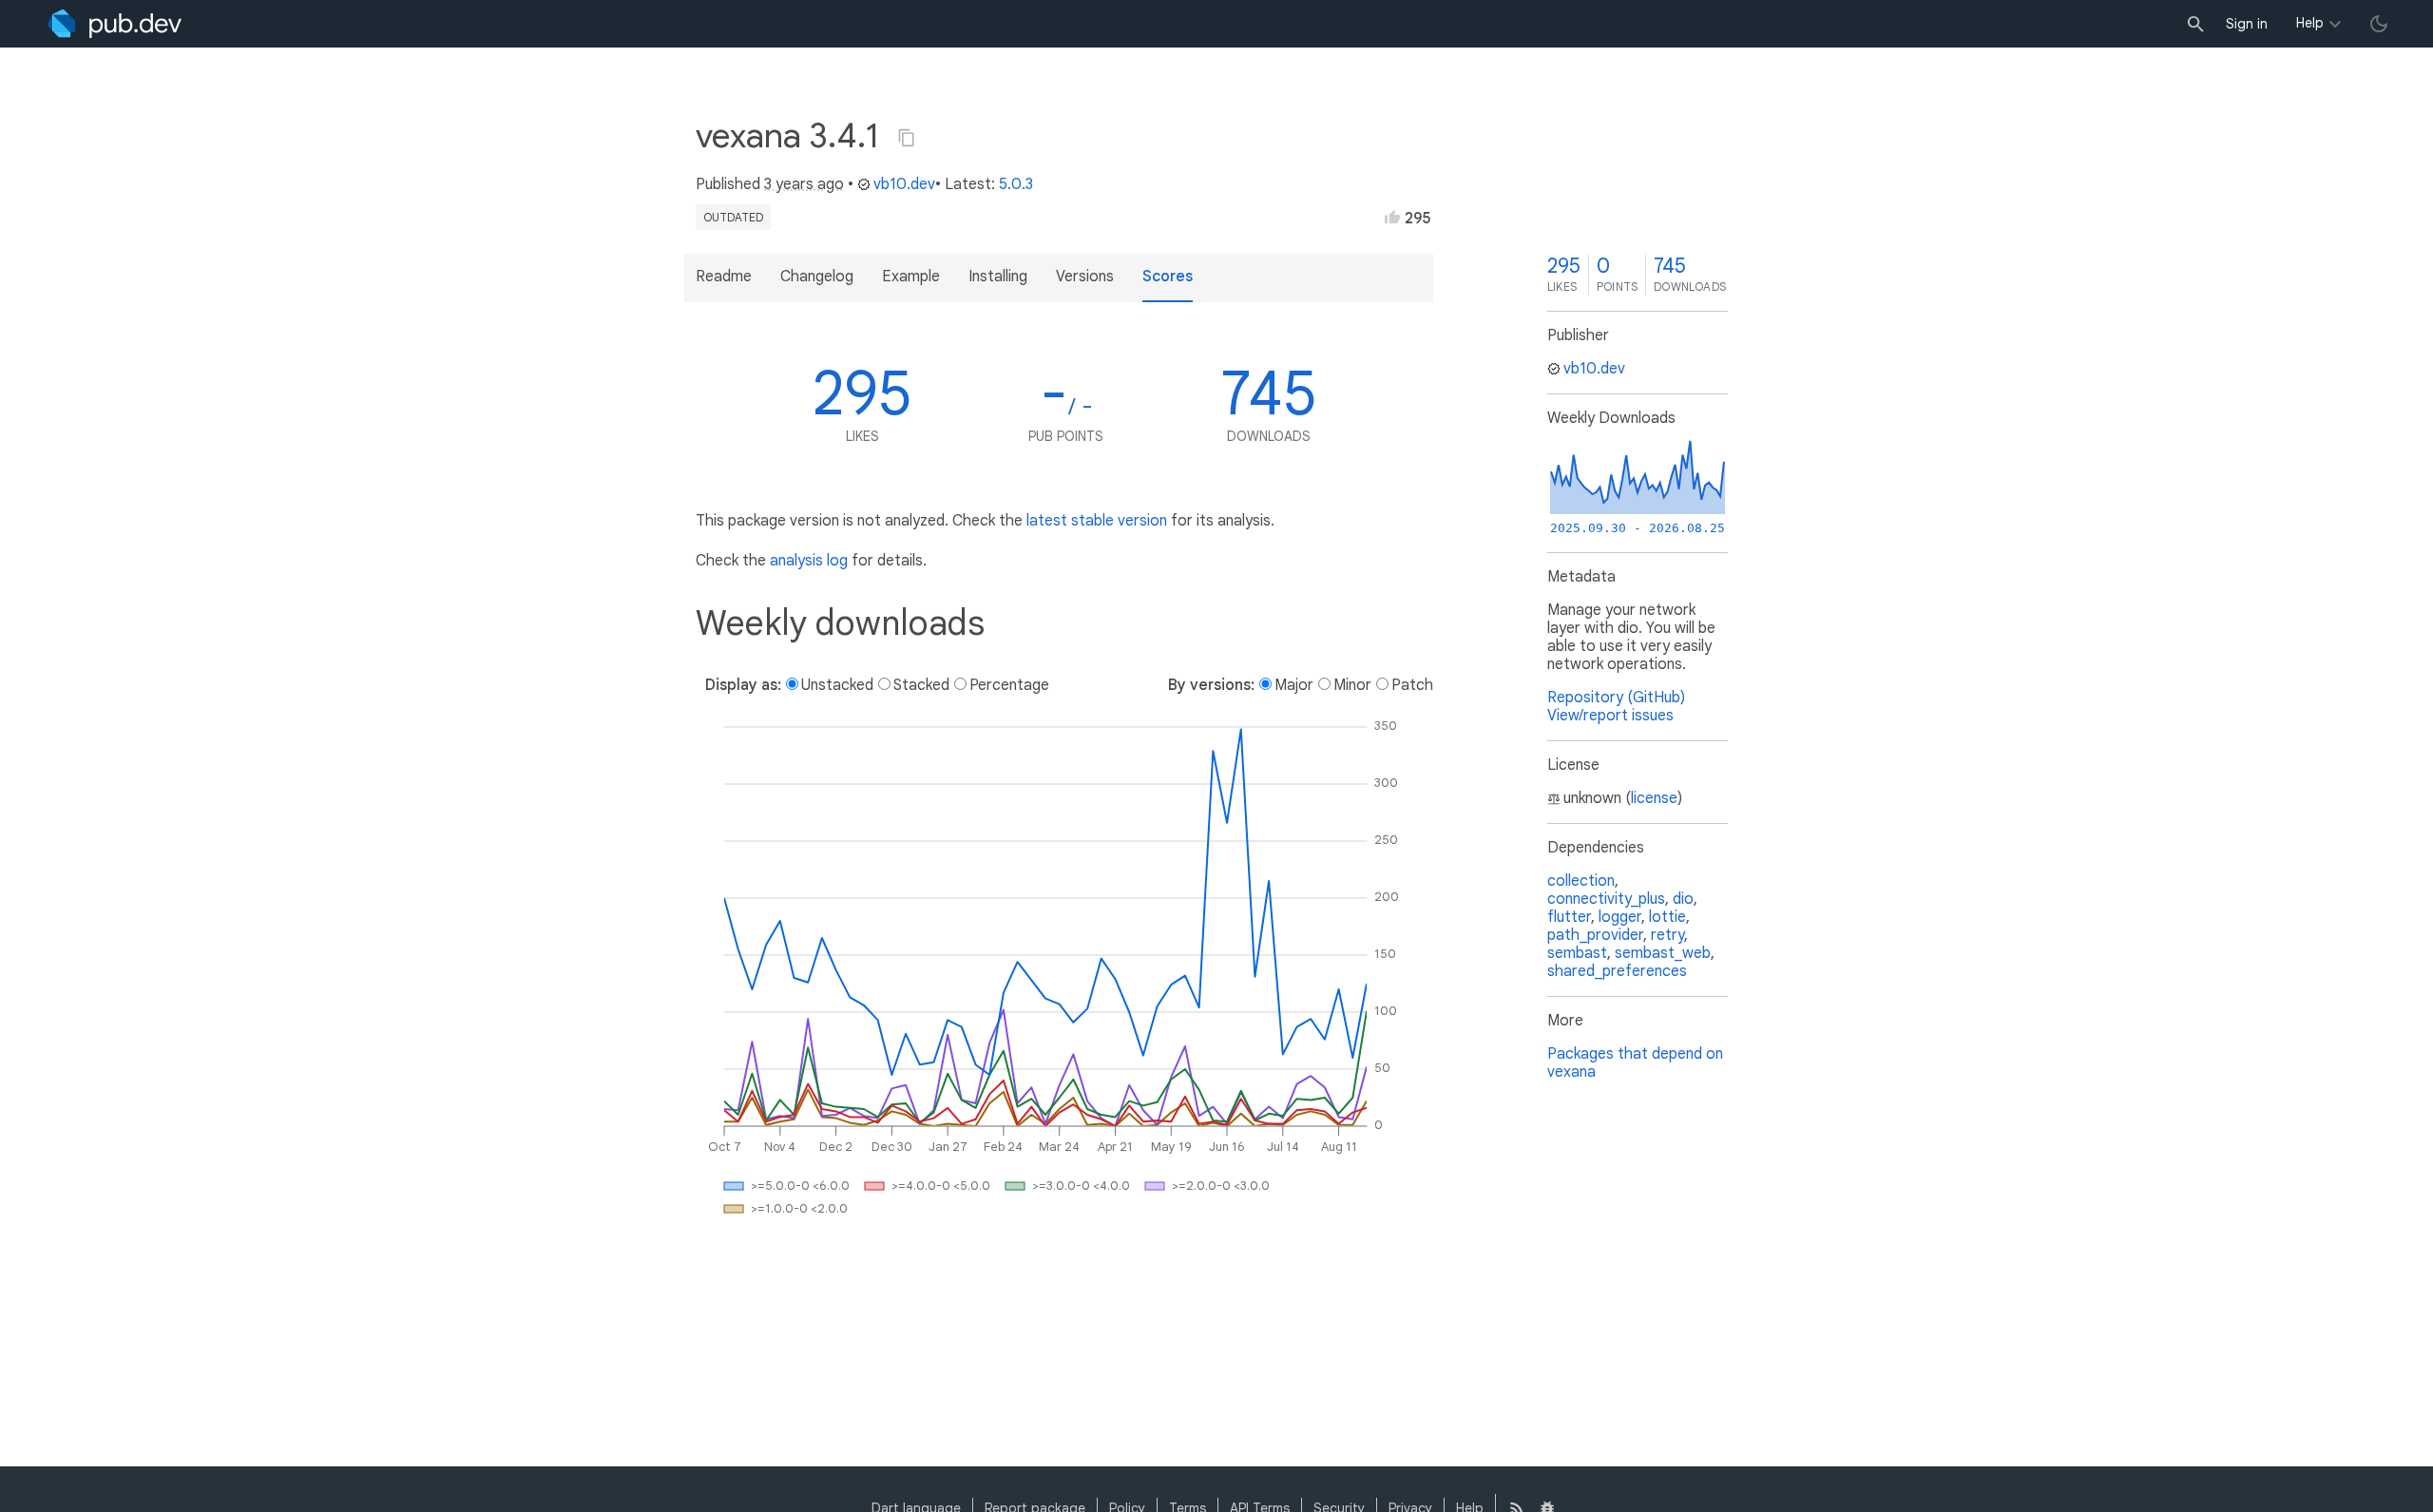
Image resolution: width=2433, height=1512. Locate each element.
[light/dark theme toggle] (2379, 24)
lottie (1667, 917)
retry (1667, 935)
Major (1294, 685)
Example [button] (911, 277)
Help (2310, 23)
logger (1620, 917)
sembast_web (1663, 953)
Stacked (921, 685)
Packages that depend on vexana (1635, 1063)
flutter (1569, 917)
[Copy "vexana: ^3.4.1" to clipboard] (907, 138)
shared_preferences (1617, 971)
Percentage (1009, 685)
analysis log (809, 561)
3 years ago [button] (804, 184)
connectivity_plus (1606, 899)
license (1654, 798)
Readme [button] (724, 277)
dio (1683, 899)
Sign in (2247, 24)
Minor (1352, 685)
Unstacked (837, 685)
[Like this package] (1392, 217)
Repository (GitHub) (1616, 698)
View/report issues (1610, 716)
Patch (1412, 685)
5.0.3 (1016, 184)
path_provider (1595, 935)
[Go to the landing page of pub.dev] (115, 24)
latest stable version (1097, 521)
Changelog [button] (817, 277)
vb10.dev (904, 184)
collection (1581, 881)
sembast (1577, 953)
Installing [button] (998, 277)
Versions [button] (1085, 277)
